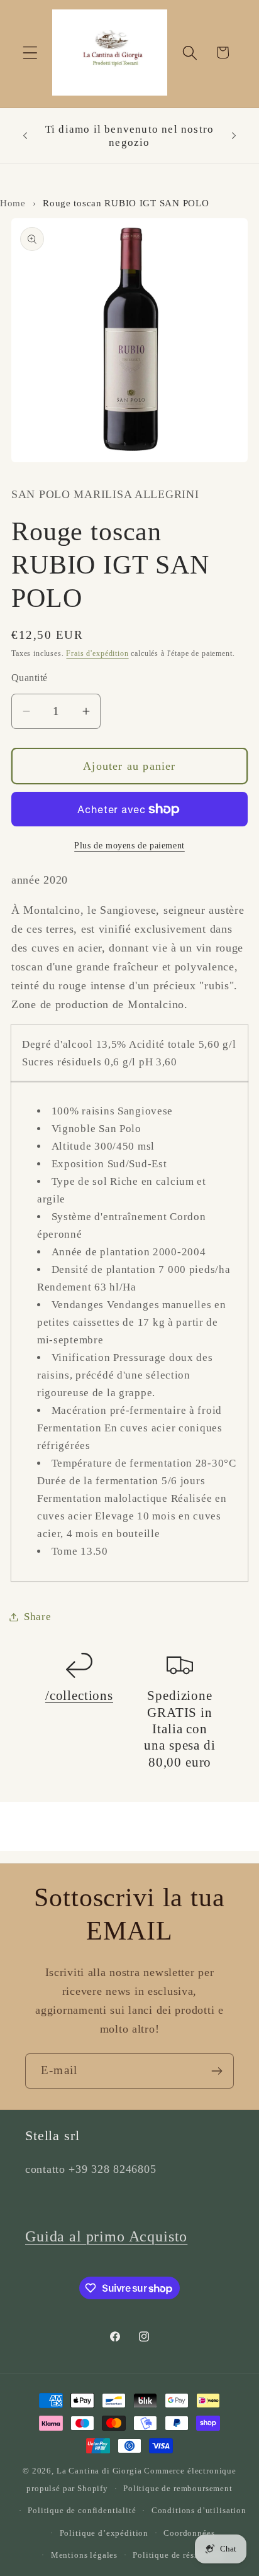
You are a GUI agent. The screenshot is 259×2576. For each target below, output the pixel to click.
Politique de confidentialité (82, 2510)
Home (13, 203)
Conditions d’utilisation (199, 2510)
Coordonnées (189, 2533)
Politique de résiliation (178, 2555)
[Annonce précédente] (25, 136)
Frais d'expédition (97, 653)
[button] (30, 53)
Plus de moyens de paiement (129, 845)
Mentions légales (84, 2555)
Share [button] (38, 1617)
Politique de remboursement (178, 2488)
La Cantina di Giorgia (99, 2471)
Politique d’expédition (104, 2533)
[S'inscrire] (217, 2071)
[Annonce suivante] (234, 136)
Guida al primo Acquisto (106, 2236)
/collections (79, 1696)
